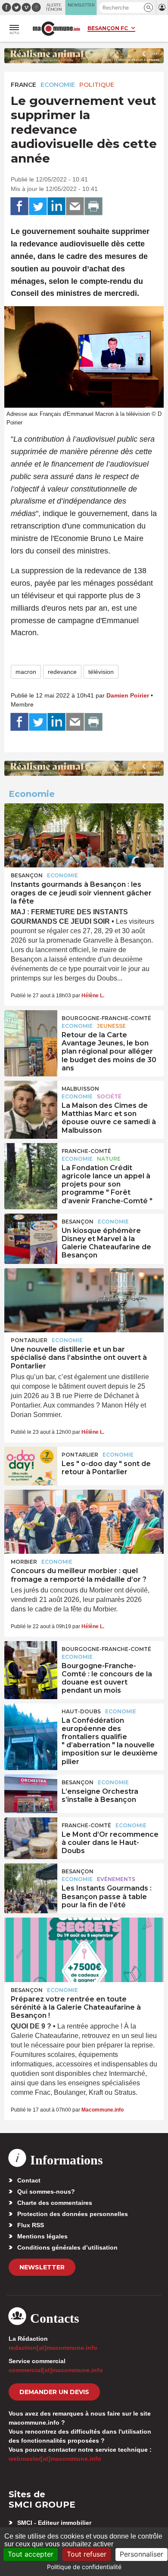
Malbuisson (80, 1089)
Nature (109, 1159)
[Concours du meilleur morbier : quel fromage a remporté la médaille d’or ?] (84, 1522)
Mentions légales (42, 2236)
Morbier (24, 1562)
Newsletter (42, 2267)
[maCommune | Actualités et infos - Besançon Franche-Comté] (56, 29)
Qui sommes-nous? (46, 2192)
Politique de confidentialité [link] (84, 2567)
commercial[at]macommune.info (56, 2370)
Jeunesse (111, 1026)
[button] (148, 8)
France (23, 85)
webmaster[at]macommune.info (55, 2459)
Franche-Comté (86, 1151)
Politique (97, 85)
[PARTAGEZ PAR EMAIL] (75, 206)
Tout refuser (87, 2554)
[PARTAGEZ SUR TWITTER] (38, 206)
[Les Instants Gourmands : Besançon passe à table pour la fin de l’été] (31, 1883)
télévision (101, 672)
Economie (58, 85)
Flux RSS (31, 2225)
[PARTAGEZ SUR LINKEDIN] (56, 206)
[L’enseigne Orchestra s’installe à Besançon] (31, 1794)
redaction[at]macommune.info (53, 2348)
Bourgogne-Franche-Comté (106, 1018)
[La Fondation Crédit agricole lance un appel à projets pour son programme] (31, 1162)
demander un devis (54, 2392)
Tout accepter (31, 2554)
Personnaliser (142, 2554)
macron (26, 672)
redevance (62, 672)
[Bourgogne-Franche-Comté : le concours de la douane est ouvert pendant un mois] (31, 1660)
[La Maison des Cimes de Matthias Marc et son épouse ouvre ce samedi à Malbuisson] (31, 1100)
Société (109, 1096)
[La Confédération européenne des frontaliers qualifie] (31, 1723)
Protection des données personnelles (73, 2214)
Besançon (27, 875)
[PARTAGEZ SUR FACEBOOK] (19, 206)
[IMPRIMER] (93, 206)
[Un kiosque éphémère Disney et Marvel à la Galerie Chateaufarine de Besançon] (31, 1233)
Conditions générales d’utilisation (67, 2247)
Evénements (116, 1879)
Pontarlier (29, 1340)
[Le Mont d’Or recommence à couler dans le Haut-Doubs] (31, 1837)
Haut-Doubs (81, 1711)
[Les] (31, 1466)
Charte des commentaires (55, 2203)
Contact (29, 2180)
